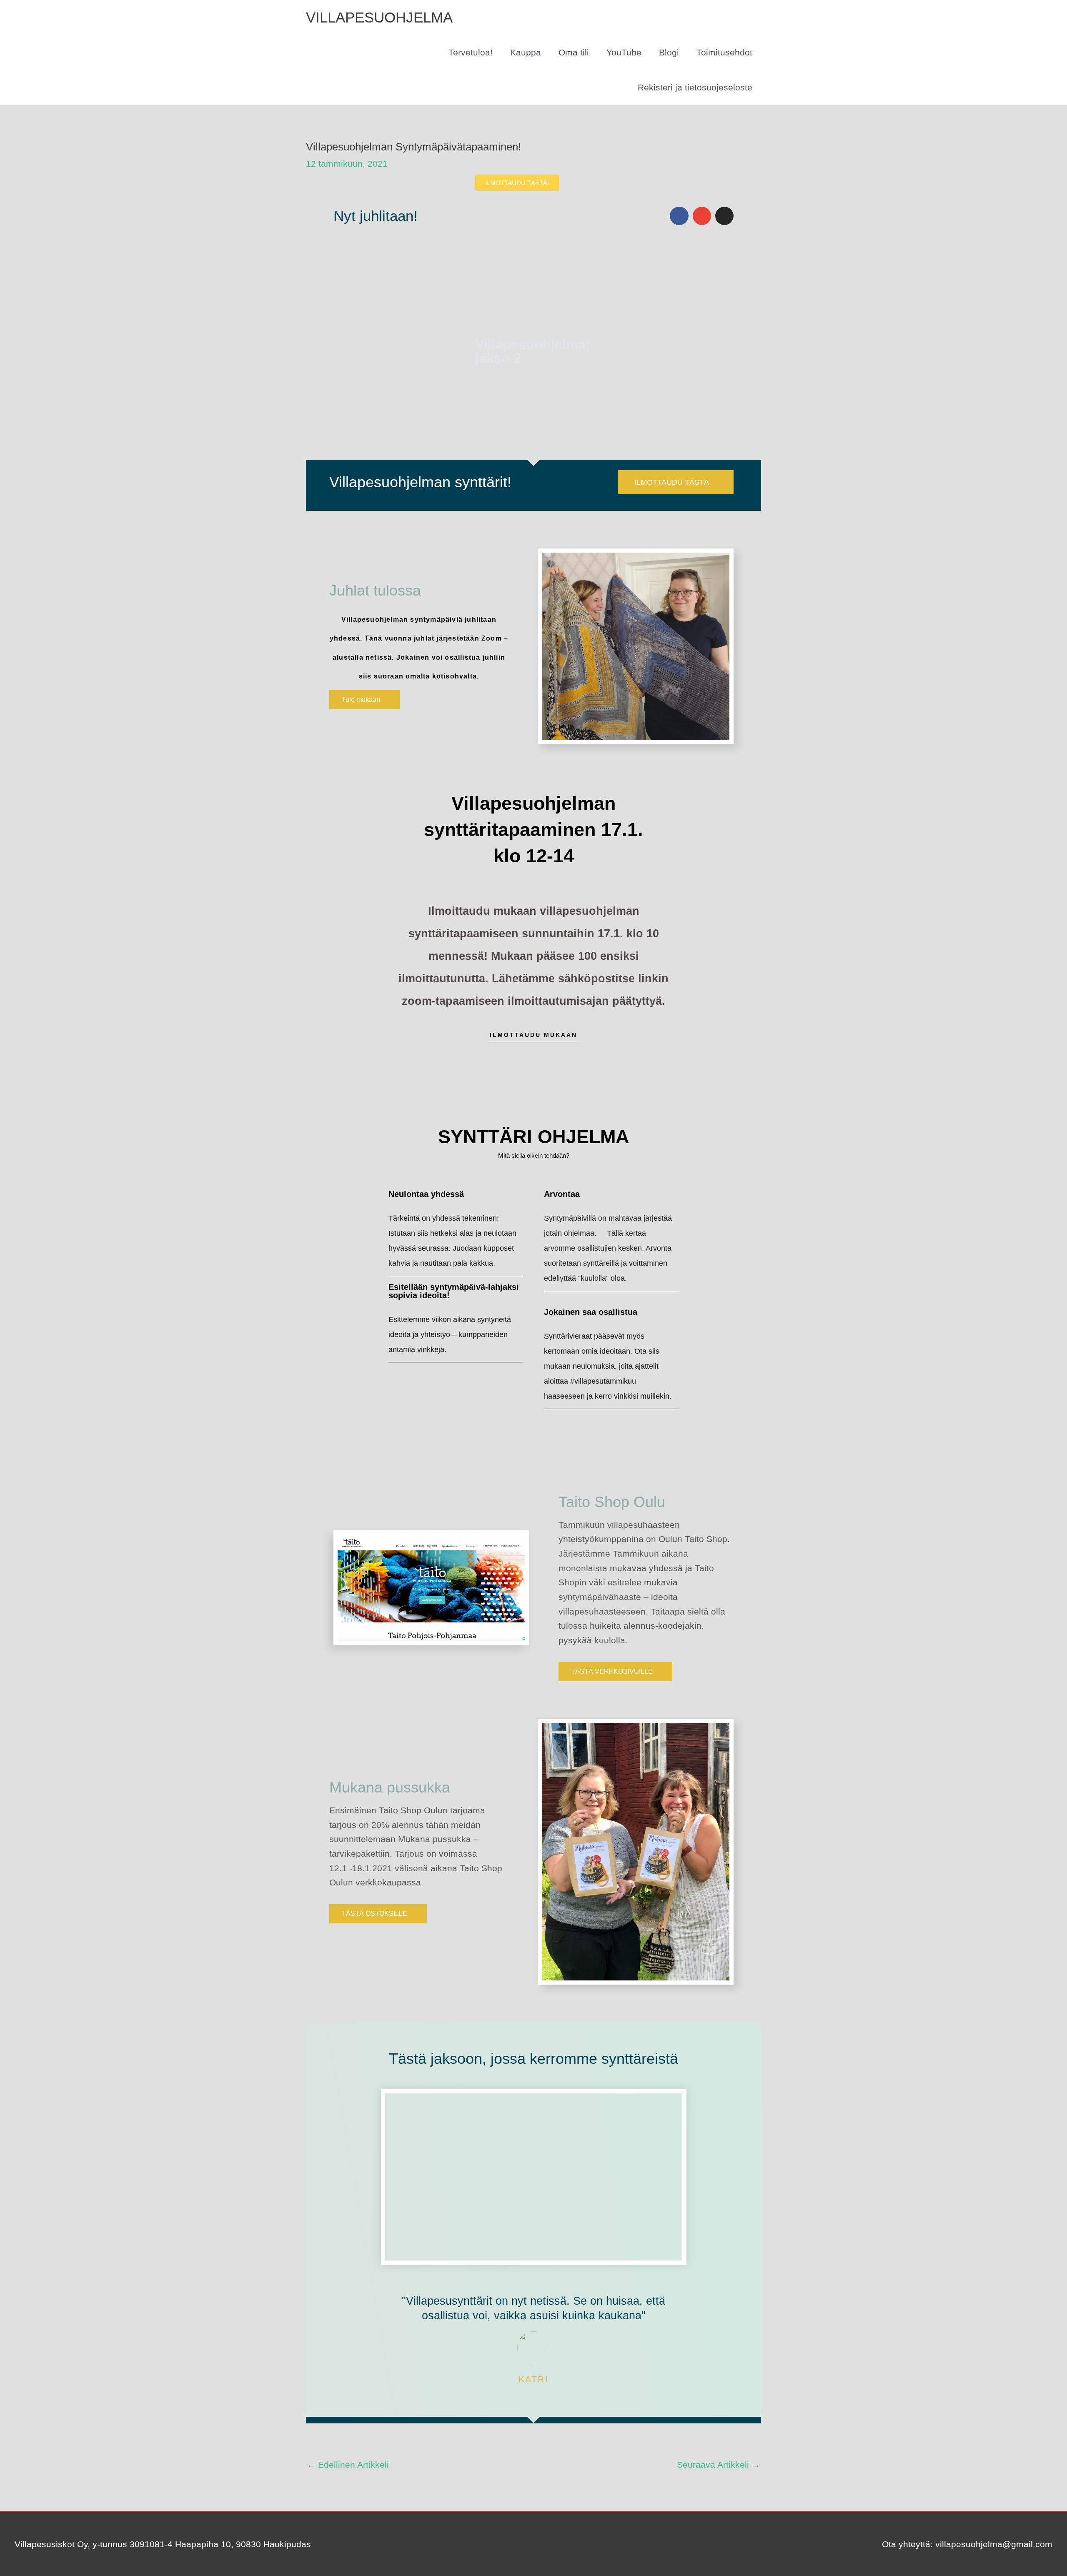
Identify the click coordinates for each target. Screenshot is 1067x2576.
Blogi (669, 52)
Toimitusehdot (724, 52)
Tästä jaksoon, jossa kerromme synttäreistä (533, 2059)
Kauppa (526, 52)
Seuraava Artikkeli (719, 2465)
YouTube (624, 52)
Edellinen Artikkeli (348, 2465)
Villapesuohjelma (379, 17)
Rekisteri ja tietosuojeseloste (695, 87)
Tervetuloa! (471, 52)
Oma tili (574, 52)
